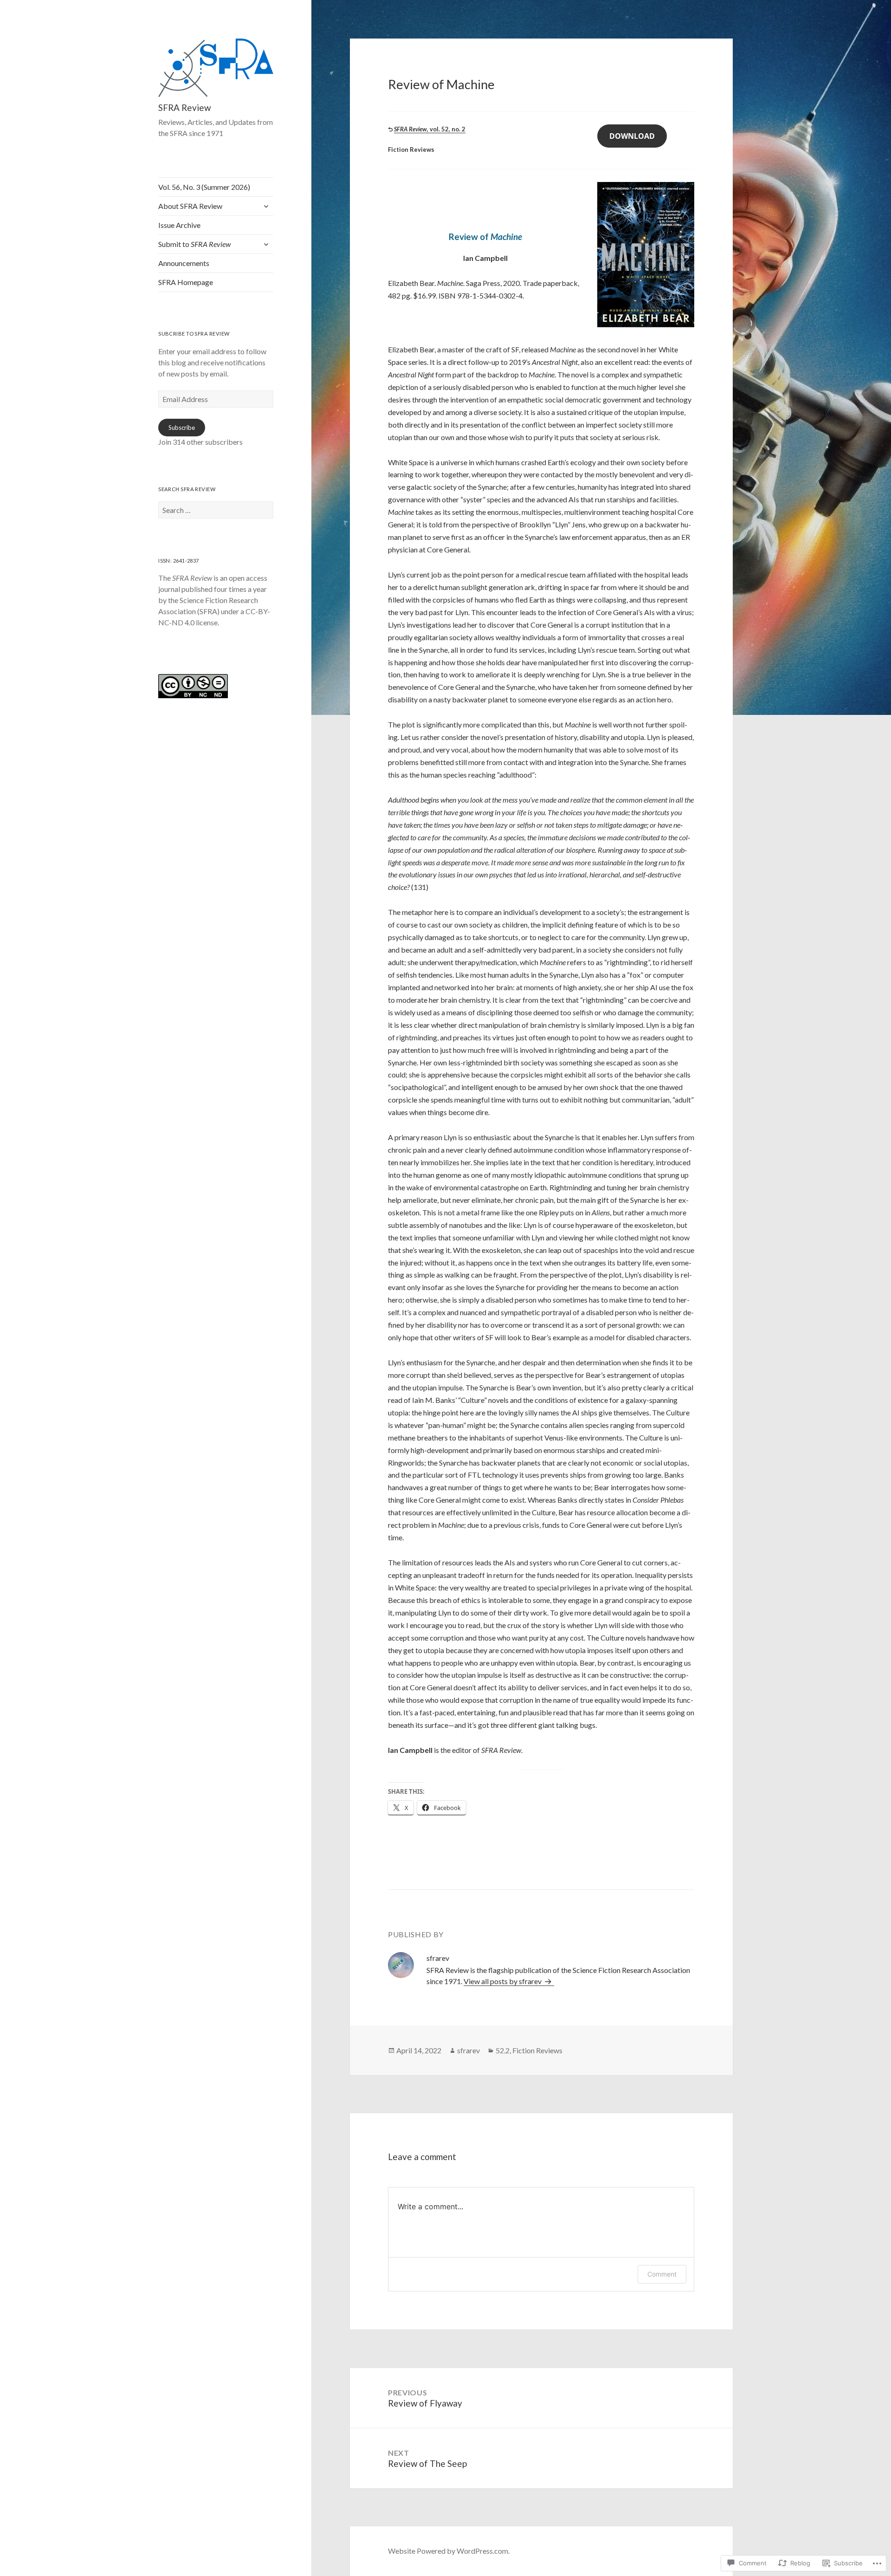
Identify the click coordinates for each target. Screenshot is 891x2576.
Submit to (194, 244)
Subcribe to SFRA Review (194, 334)
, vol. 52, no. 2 (430, 129)
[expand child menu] (266, 206)
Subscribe (182, 428)
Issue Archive (179, 225)
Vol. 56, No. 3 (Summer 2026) (204, 187)
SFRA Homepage (186, 282)
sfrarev (468, 2050)
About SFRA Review (190, 206)
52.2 (503, 2050)
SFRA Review (184, 107)
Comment (662, 2274)
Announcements (184, 263)
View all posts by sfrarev (503, 1981)
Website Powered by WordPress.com (448, 2551)
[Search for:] (216, 510)
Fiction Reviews (537, 2050)
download (632, 136)
